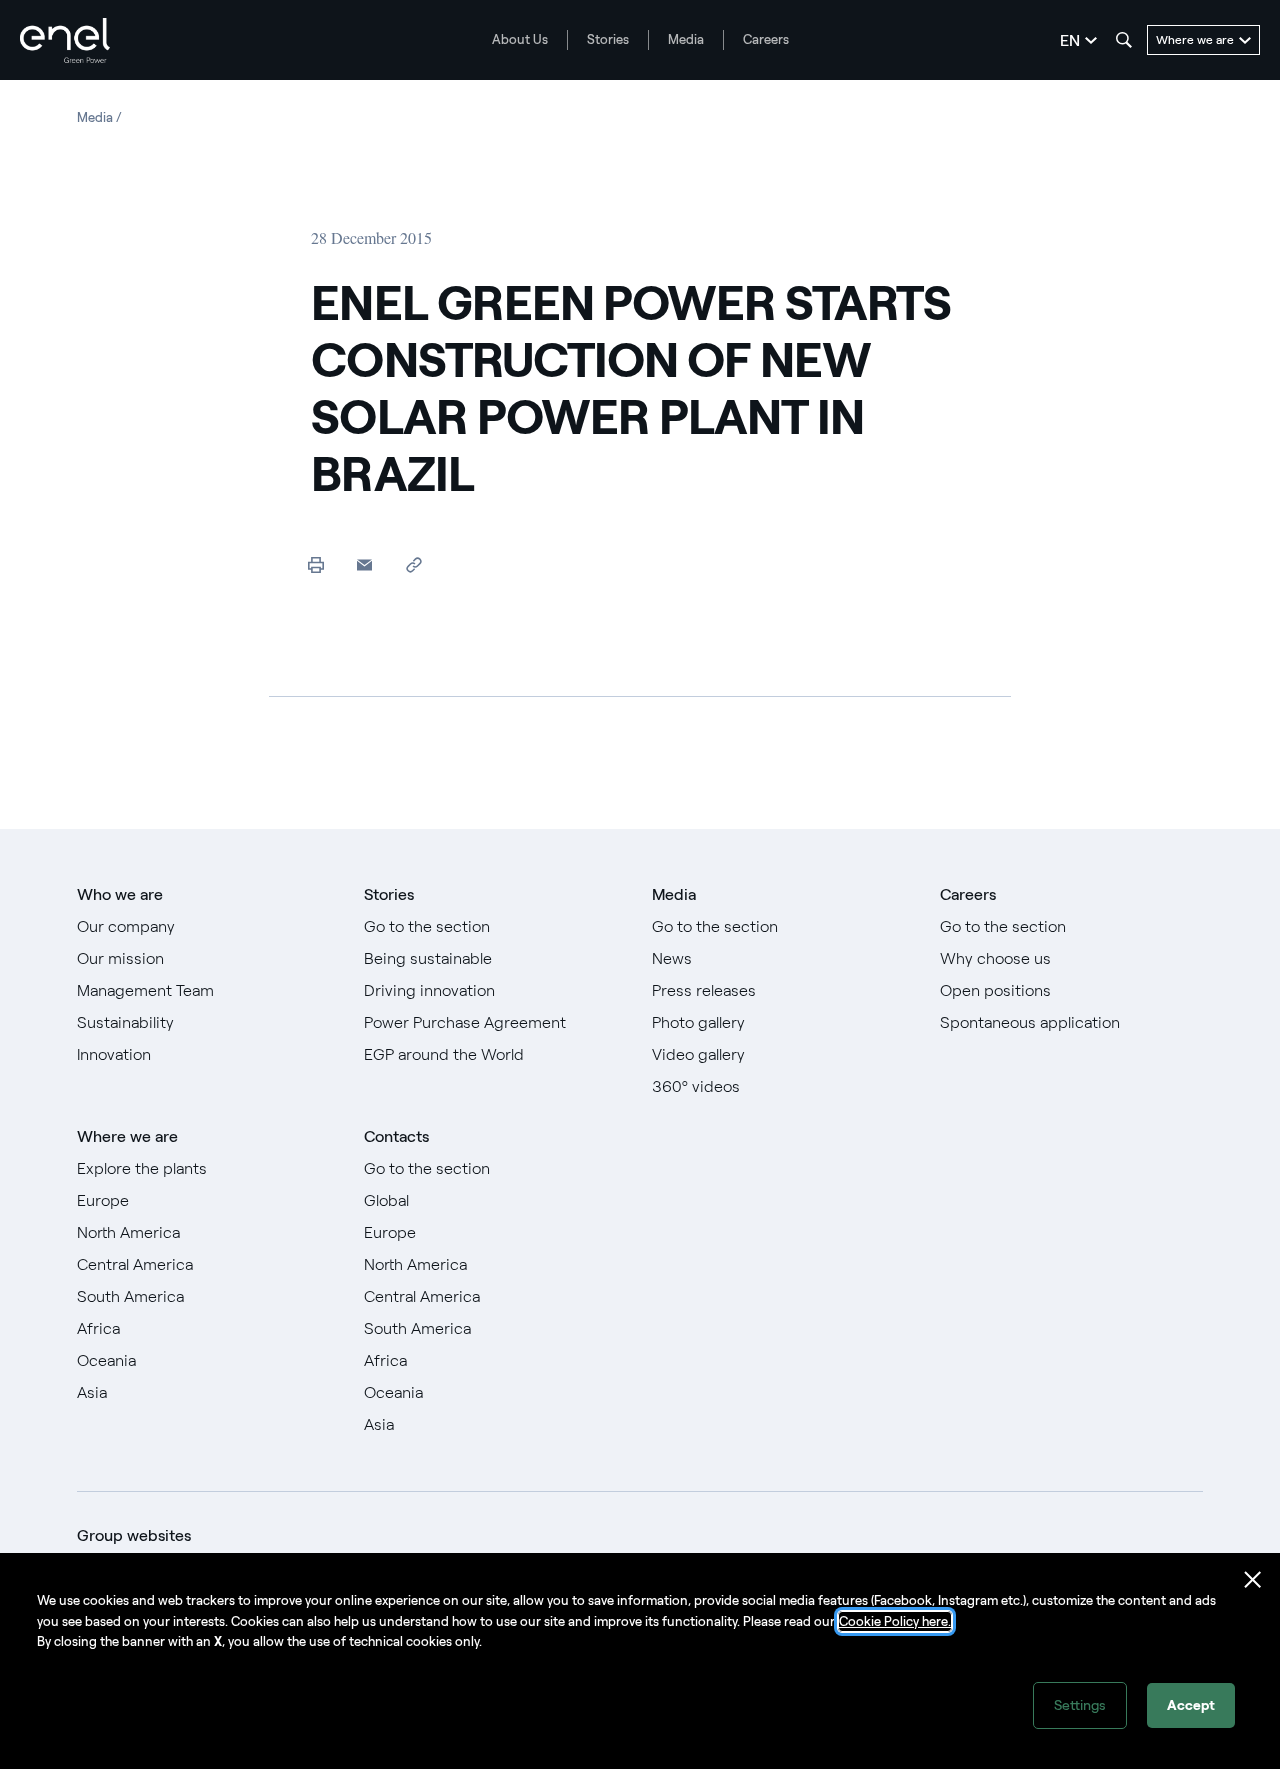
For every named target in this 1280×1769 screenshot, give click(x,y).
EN (1070, 40)
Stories (608, 39)
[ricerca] (1124, 40)
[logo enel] (65, 40)
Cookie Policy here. (895, 1621)
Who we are (120, 894)
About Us (520, 39)
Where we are (127, 1136)
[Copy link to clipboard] (413, 564)
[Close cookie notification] (1253, 1580)
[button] (364, 564)
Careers (766, 39)
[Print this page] (315, 564)
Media (686, 39)
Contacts (396, 1136)
